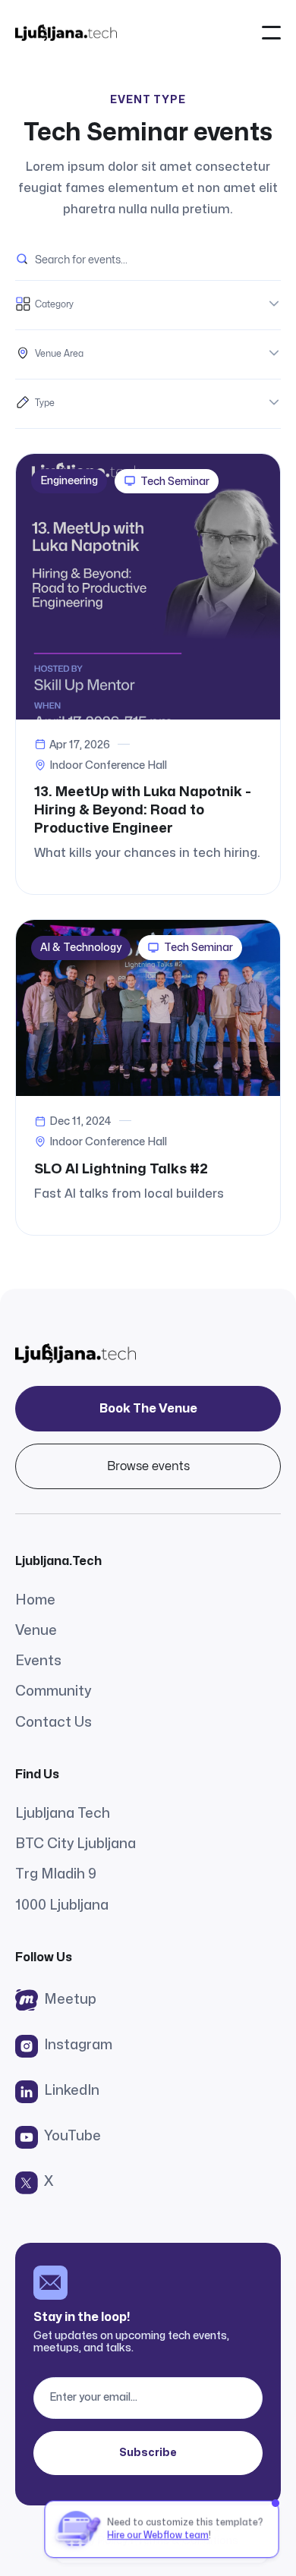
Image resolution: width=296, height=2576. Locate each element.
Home (35, 1600)
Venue (36, 1631)
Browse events (148, 1466)
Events (38, 1661)
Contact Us (54, 1723)
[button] (271, 32)
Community (53, 1691)
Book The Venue (148, 1409)
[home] (66, 32)
